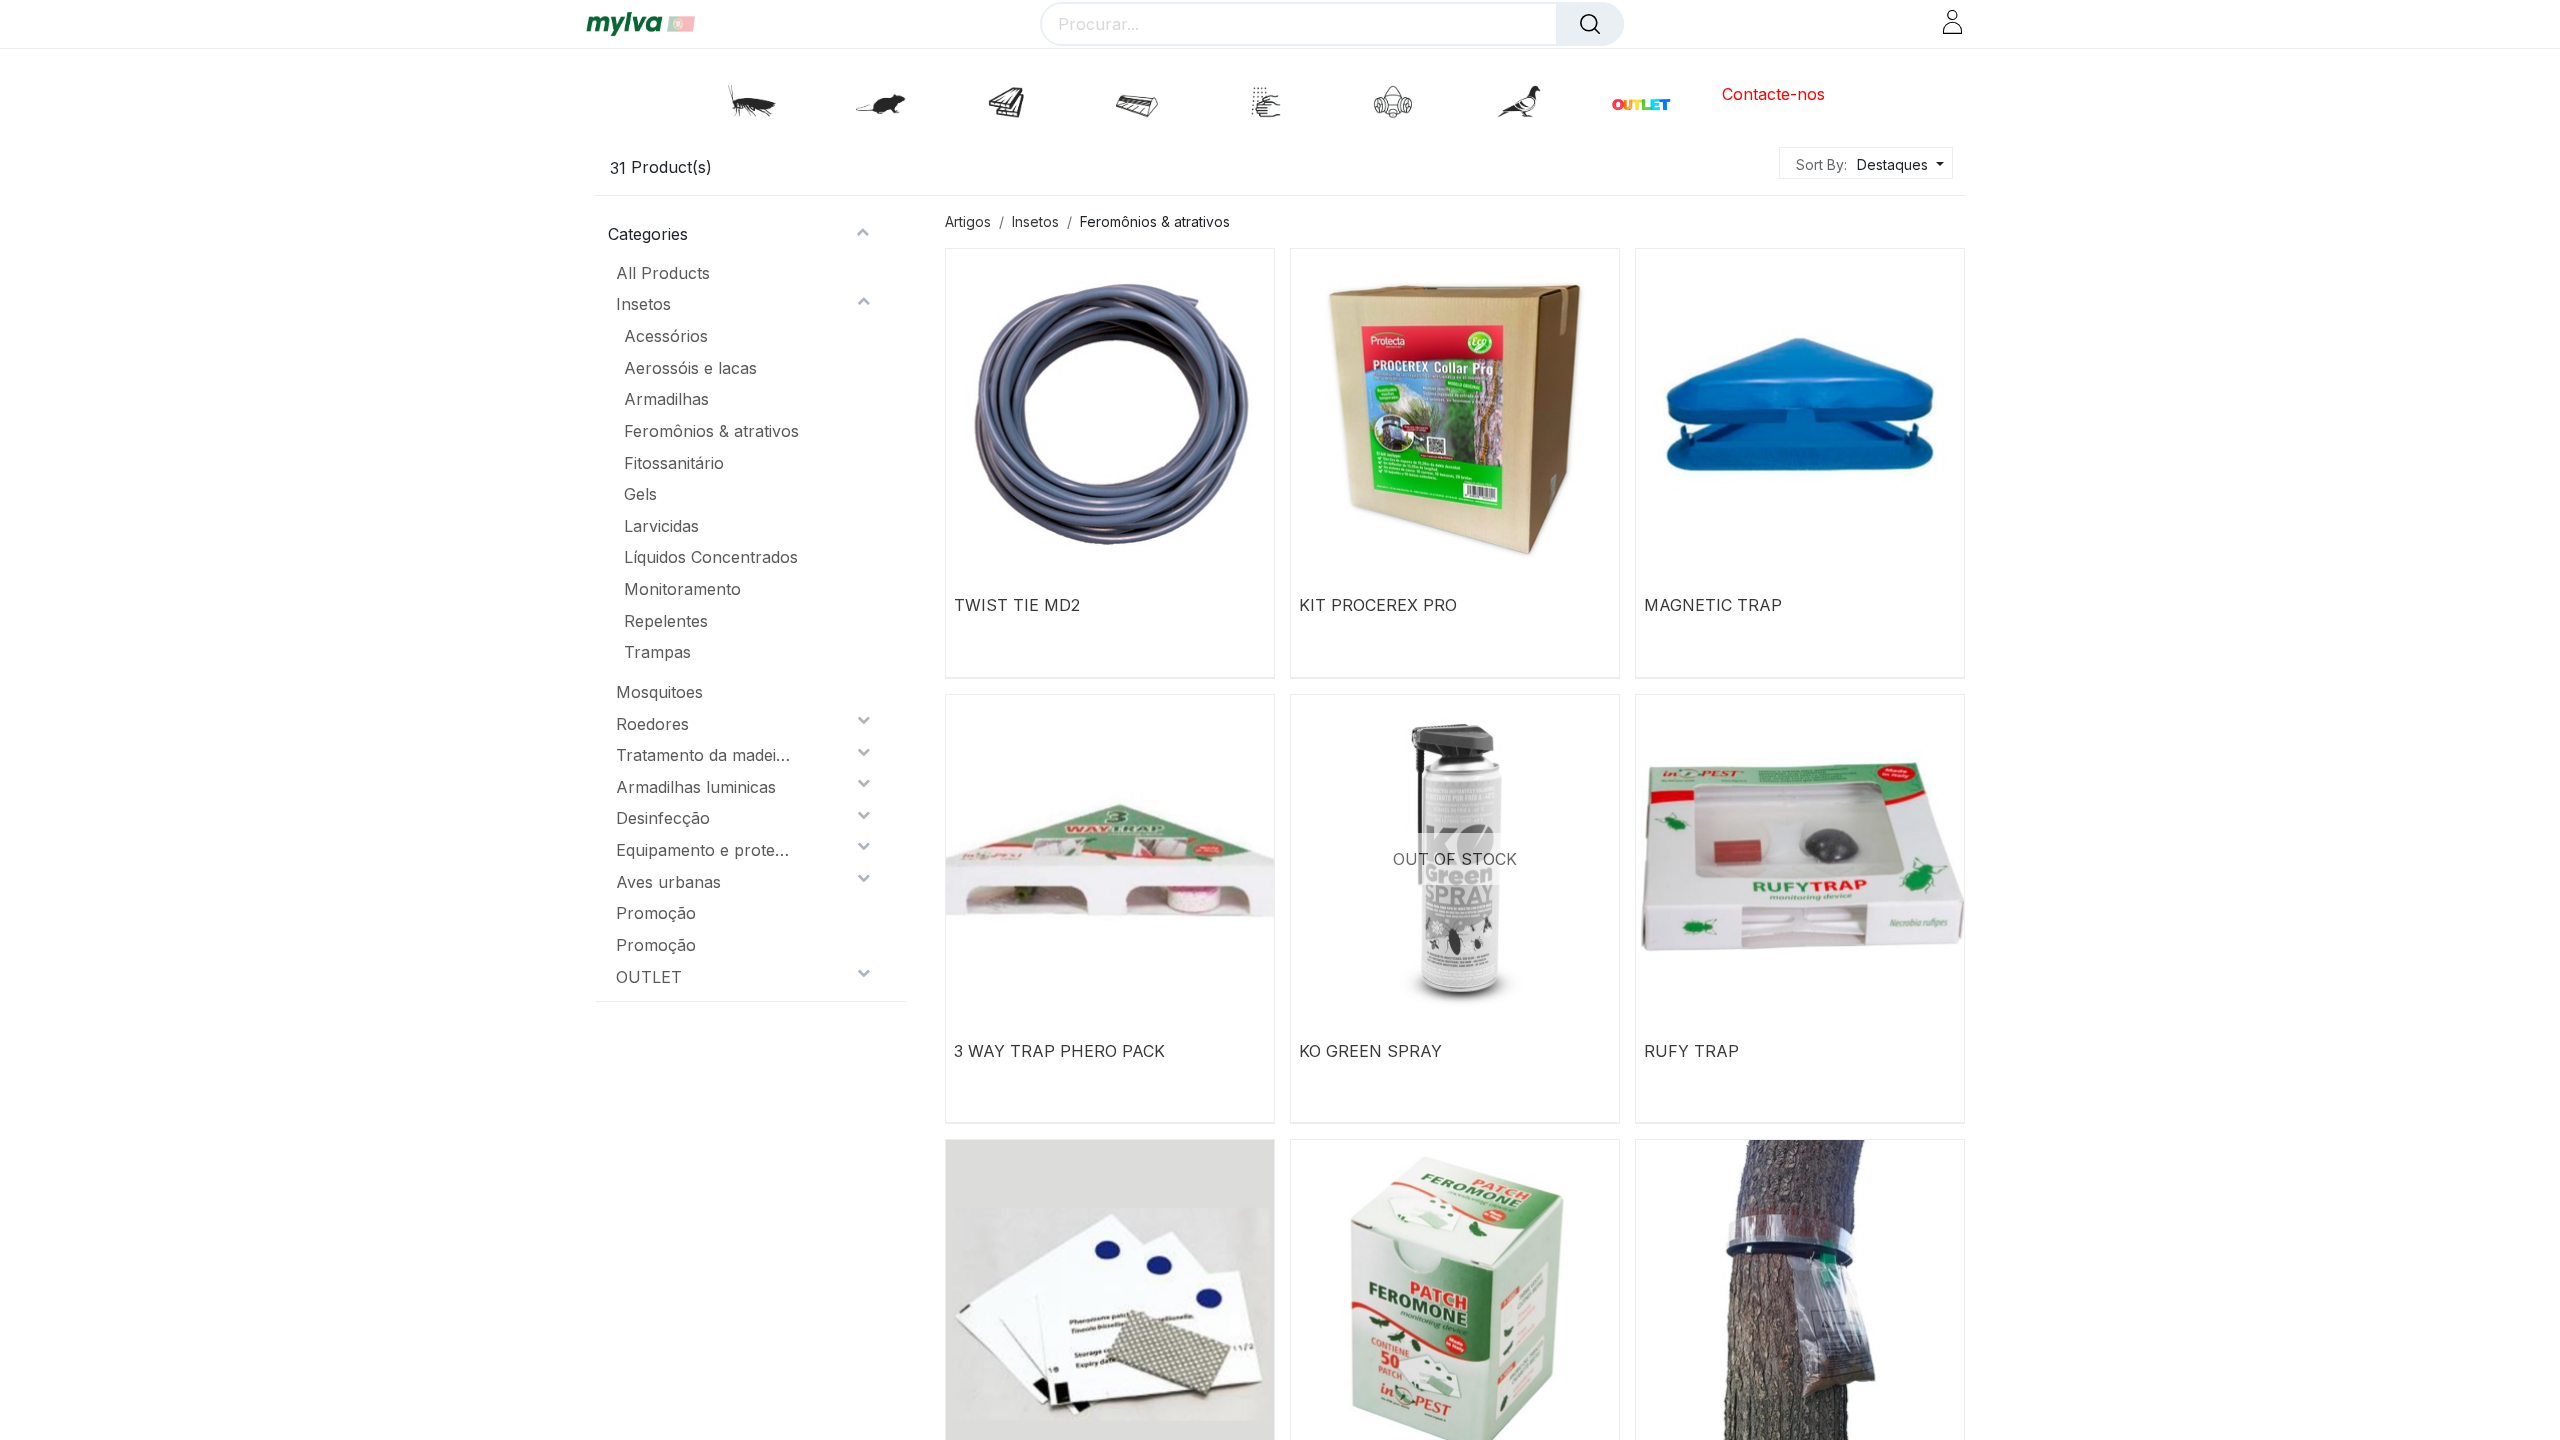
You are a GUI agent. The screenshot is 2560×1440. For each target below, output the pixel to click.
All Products (663, 273)
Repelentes (666, 621)
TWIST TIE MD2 (1017, 605)
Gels (640, 494)
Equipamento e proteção (703, 850)
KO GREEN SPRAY (1370, 1051)
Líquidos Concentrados (711, 557)
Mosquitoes (659, 692)
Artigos (968, 221)
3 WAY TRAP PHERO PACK (1059, 1051)
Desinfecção (663, 818)
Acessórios (666, 336)
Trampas (657, 652)
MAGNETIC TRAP (1713, 605)
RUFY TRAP (1691, 1051)
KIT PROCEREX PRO (1378, 605)
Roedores (652, 724)
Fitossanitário (674, 463)
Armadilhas (666, 399)
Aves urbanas (668, 882)
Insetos (643, 304)
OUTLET (649, 977)
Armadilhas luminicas (696, 787)
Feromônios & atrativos (711, 431)
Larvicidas (661, 526)
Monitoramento (682, 589)
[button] (1898, 164)
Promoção (656, 913)
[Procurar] (1590, 24)
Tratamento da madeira (703, 755)
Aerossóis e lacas (690, 368)
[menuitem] (1763, 94)
